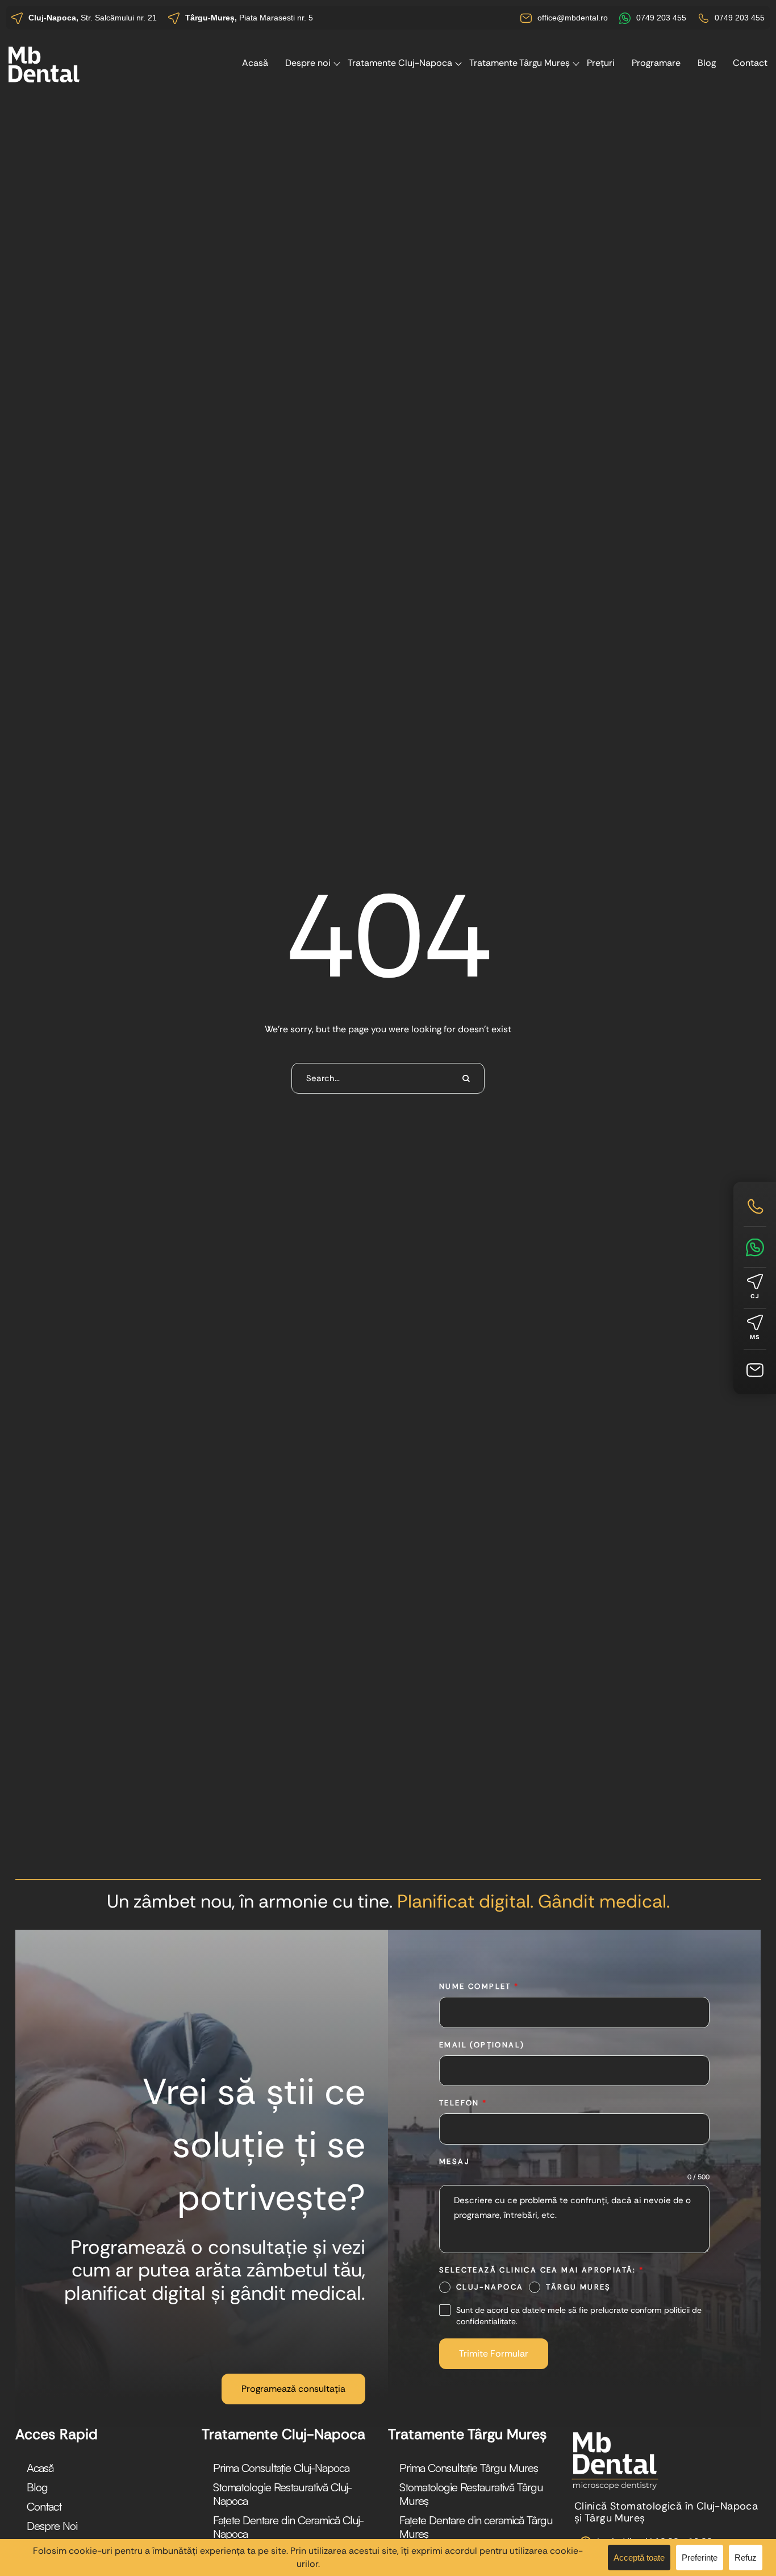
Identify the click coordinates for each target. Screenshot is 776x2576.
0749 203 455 (661, 18)
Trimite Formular (494, 2353)
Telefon (463, 2103)
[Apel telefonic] (755, 1206)
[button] (293, 2389)
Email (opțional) (482, 2045)
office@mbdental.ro (573, 18)
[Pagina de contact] (755, 1370)
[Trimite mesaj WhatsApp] (755, 1247)
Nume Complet (479, 1986)
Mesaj (454, 2161)
